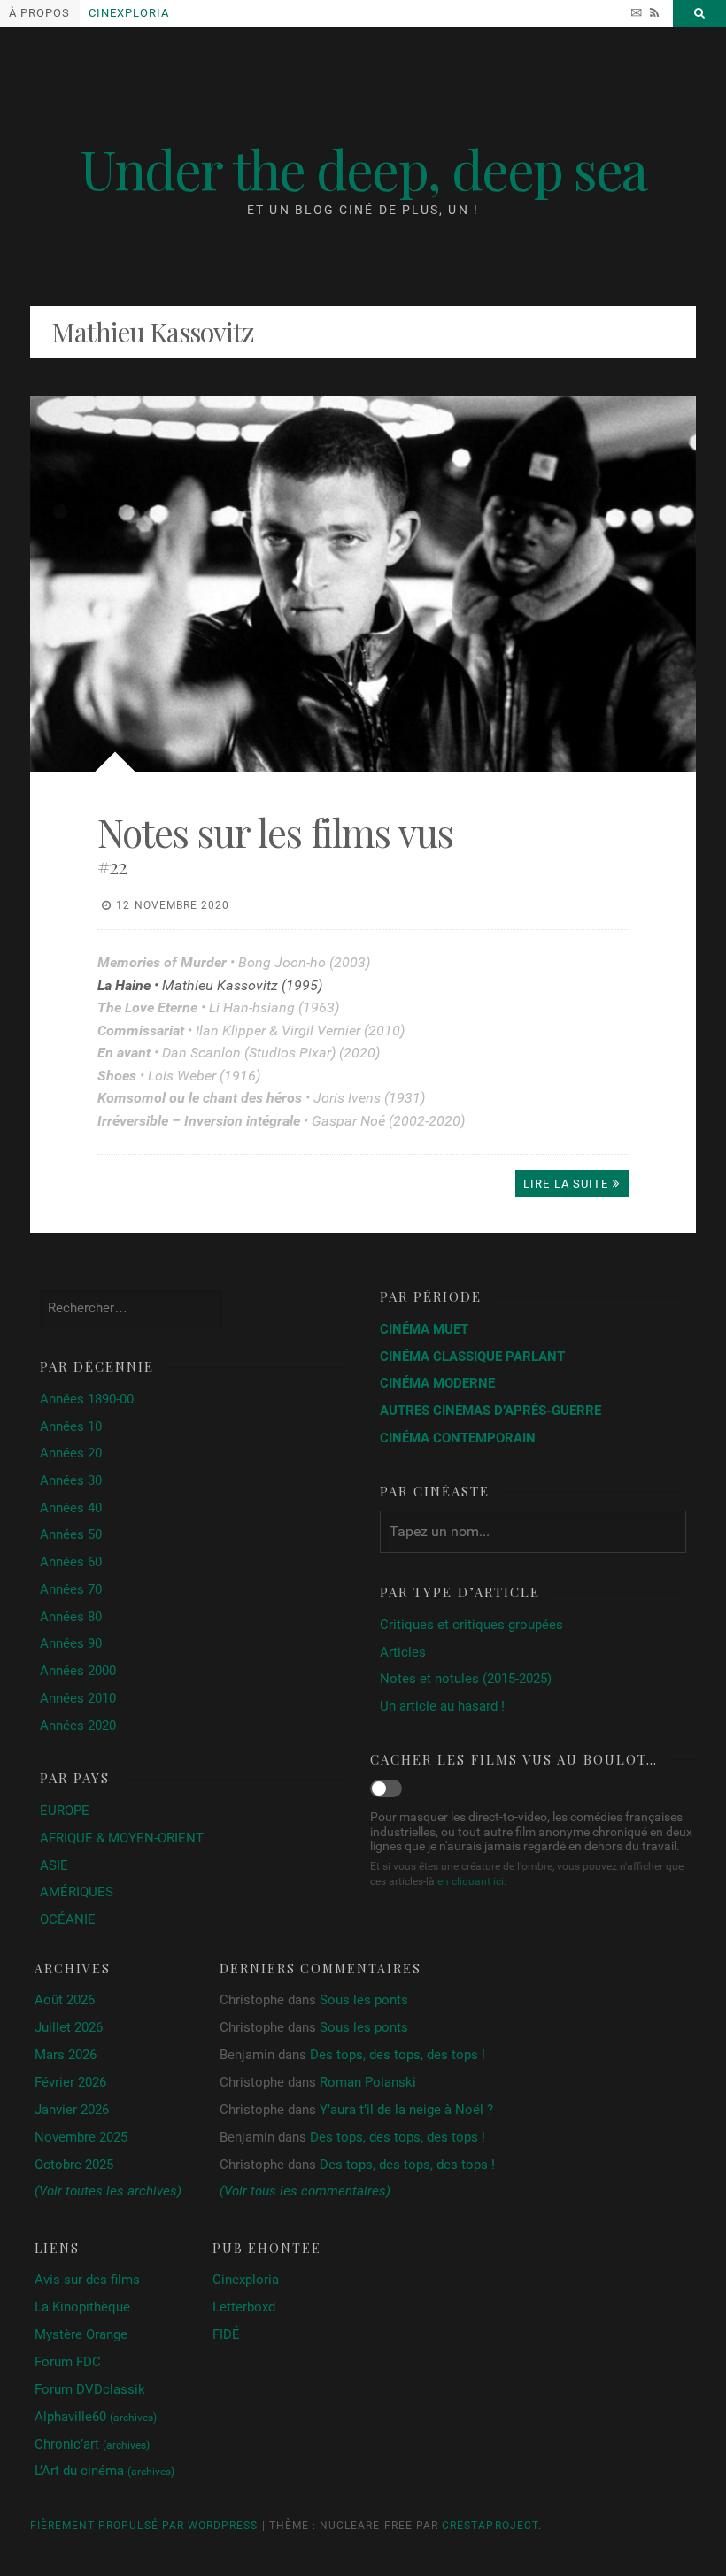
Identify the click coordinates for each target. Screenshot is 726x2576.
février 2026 (70, 2083)
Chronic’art (92, 2444)
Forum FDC (68, 2362)
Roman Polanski (368, 2082)
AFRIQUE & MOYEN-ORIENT (122, 1838)
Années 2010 (78, 1698)
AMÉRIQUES (77, 1892)
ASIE (54, 1865)
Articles (403, 1652)
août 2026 (65, 2000)
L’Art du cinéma (104, 2471)
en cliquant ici (471, 1881)
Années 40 (71, 1508)
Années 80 (71, 1617)
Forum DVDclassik (90, 2389)
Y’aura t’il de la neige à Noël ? (406, 2110)
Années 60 (71, 1562)
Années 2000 (78, 1671)
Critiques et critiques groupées (471, 1625)
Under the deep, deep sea (363, 168)
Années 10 (71, 1426)
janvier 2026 (72, 2110)
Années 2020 (78, 1726)
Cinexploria (129, 13)
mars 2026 (66, 2055)
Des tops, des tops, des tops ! (398, 2055)
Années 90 (71, 1643)
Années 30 (71, 1480)
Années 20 (71, 1453)
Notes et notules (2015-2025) (466, 1679)
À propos (39, 13)
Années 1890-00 (87, 1399)
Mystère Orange (81, 2334)
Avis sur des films (87, 2280)
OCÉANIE (68, 1919)
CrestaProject (490, 2526)
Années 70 (71, 1589)
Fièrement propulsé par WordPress (144, 2526)
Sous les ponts (364, 2000)
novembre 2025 (81, 2138)
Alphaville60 (96, 2417)
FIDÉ (226, 2334)
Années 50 (71, 1534)
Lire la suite (566, 1184)
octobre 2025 (74, 2165)
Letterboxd (244, 2307)
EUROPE (65, 1811)
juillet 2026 (69, 2028)
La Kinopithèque (82, 2307)
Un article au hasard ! (442, 1706)
